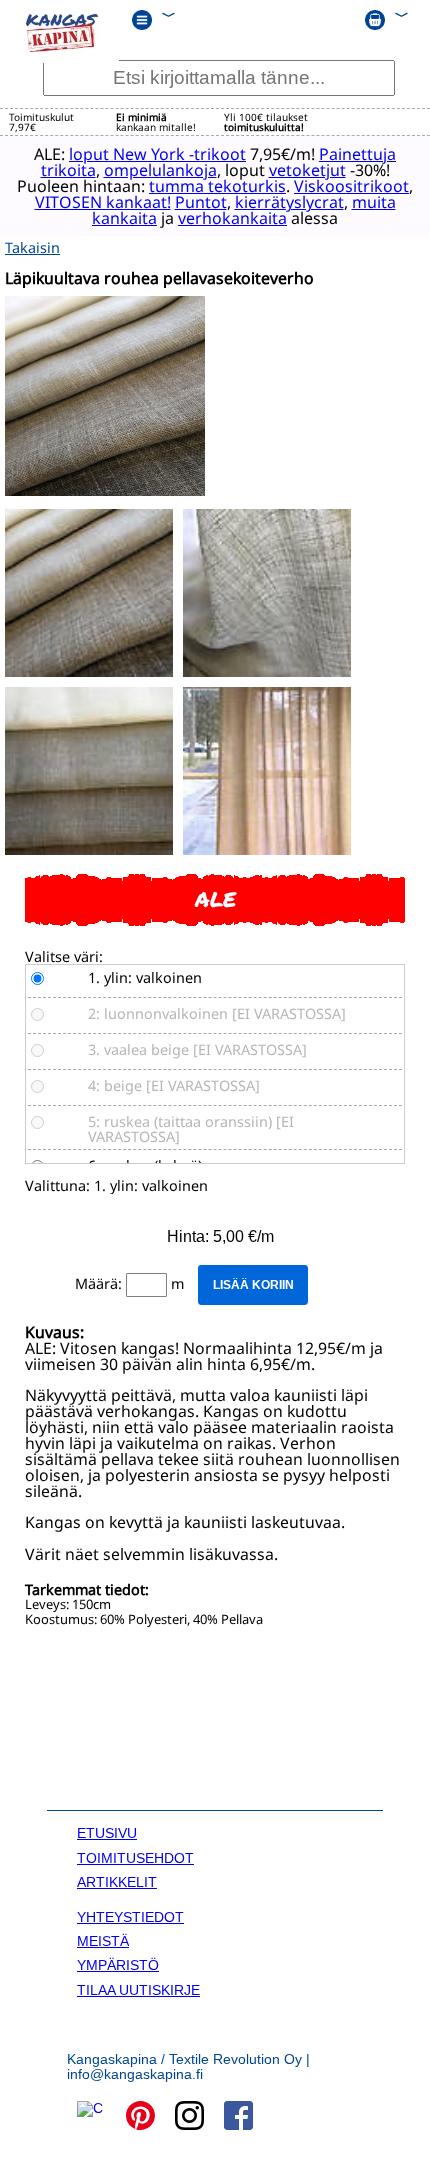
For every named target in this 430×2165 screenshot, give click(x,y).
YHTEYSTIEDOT (130, 1917)
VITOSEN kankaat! (103, 202)
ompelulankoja (160, 170)
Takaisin (32, 247)
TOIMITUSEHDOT (135, 1858)
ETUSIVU (107, 1833)
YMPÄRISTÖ (118, 1965)
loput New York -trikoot (157, 154)
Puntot (201, 202)
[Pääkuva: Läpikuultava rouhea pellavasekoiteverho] (105, 490)
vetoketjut (307, 170)
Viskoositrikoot (351, 186)
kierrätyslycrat (289, 202)
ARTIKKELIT (117, 1882)
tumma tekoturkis (217, 186)
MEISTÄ (103, 1941)
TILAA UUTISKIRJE (138, 1990)
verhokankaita (232, 218)
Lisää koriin (253, 1285)
